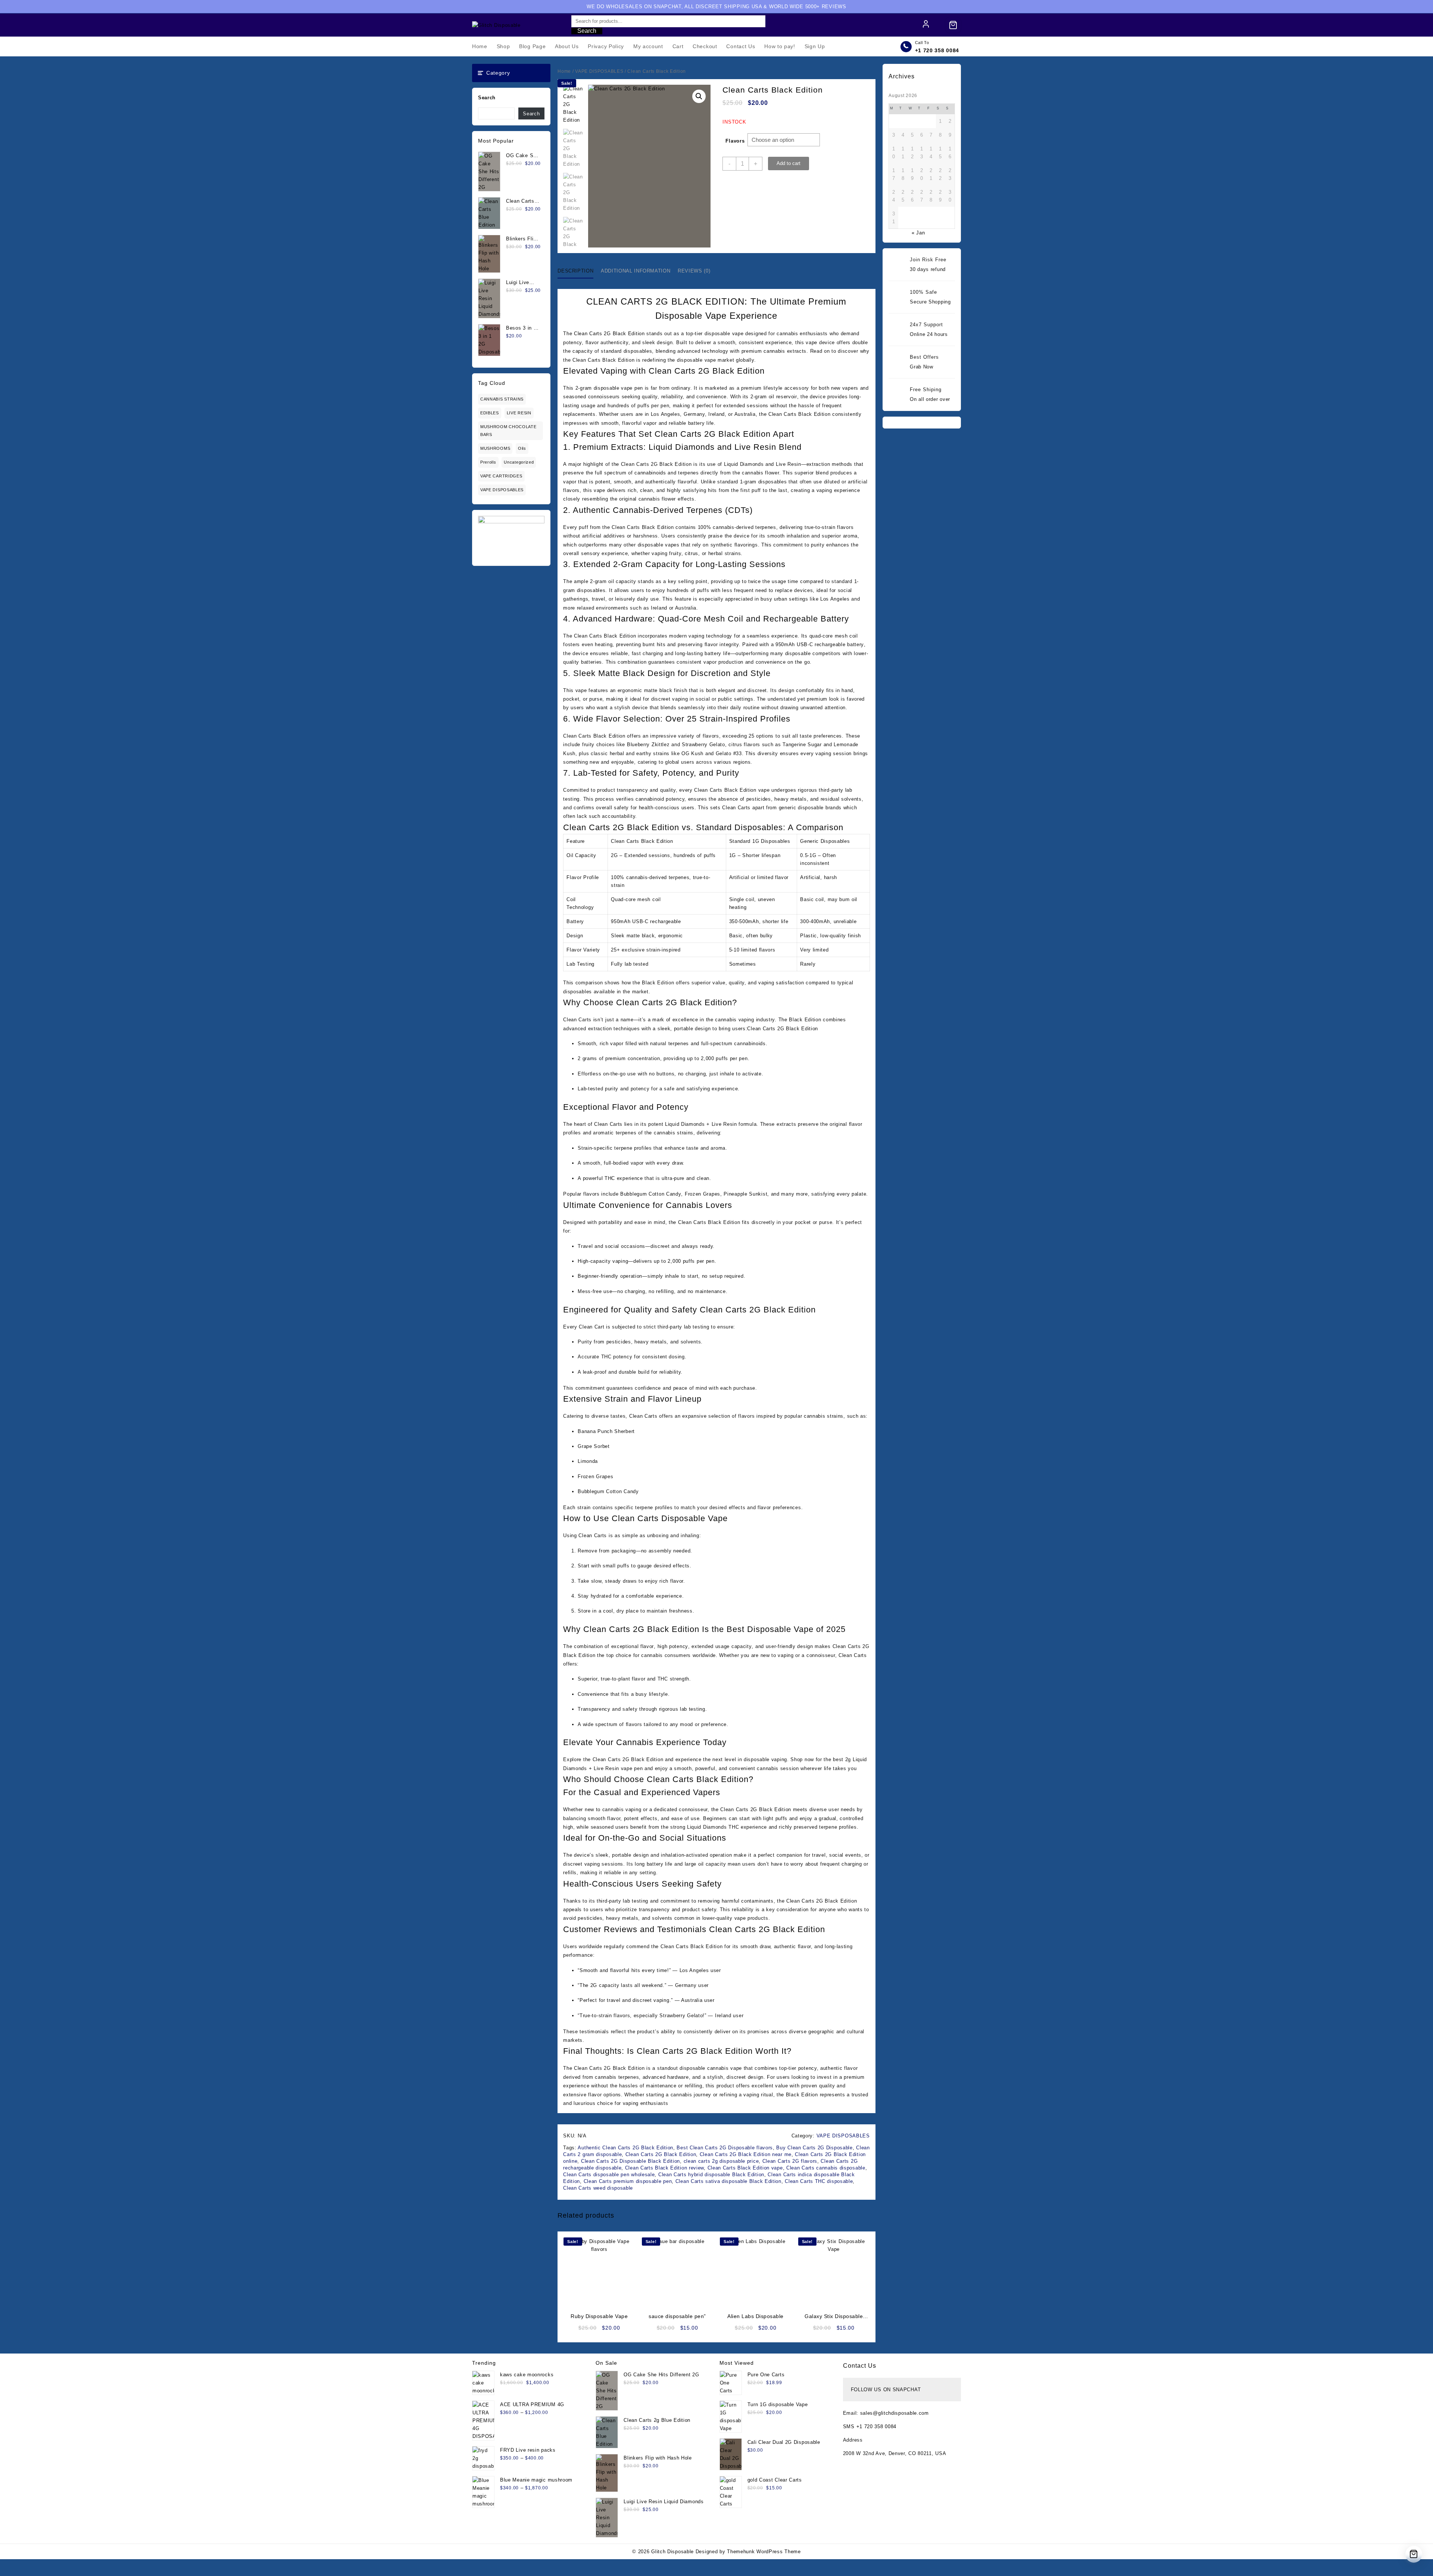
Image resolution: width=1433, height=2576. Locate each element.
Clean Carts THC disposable (819, 2181)
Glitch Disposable (672, 2552)
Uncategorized (519, 462)
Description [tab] (575, 271)
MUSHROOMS (495, 448)
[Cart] (953, 25)
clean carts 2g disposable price (721, 2161)
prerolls (488, 462)
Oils (522, 448)
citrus (691, 553)
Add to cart (789, 163)
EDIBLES (490, 413)
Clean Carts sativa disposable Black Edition (728, 2181)
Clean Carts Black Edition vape (745, 2168)
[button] (699, 96)
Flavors (735, 141)
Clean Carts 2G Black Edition (661, 2154)
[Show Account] (926, 25)
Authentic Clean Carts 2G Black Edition (625, 2148)
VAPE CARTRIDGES (501, 476)
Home (564, 71)
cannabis (774, 351)
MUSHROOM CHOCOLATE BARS (508, 431)
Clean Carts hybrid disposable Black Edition (711, 2175)
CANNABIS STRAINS (502, 399)
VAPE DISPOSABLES (502, 490)
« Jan (918, 233)
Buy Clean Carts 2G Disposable (814, 2148)
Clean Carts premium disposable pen (628, 2181)
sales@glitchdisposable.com (895, 2413)
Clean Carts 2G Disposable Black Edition (630, 2161)
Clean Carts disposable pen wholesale (609, 2175)
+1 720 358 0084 (937, 50)
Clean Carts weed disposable (598, 2188)
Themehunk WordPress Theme (764, 2552)
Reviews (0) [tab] (694, 271)
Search (587, 31)
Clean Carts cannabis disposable (826, 2168)
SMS (850, 2427)
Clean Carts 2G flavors (790, 2161)
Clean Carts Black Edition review (664, 2168)
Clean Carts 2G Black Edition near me (746, 2154)
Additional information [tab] (636, 271)
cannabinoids (650, 473)
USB (802, 644)
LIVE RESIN (519, 413)
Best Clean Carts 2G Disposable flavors (725, 2148)
